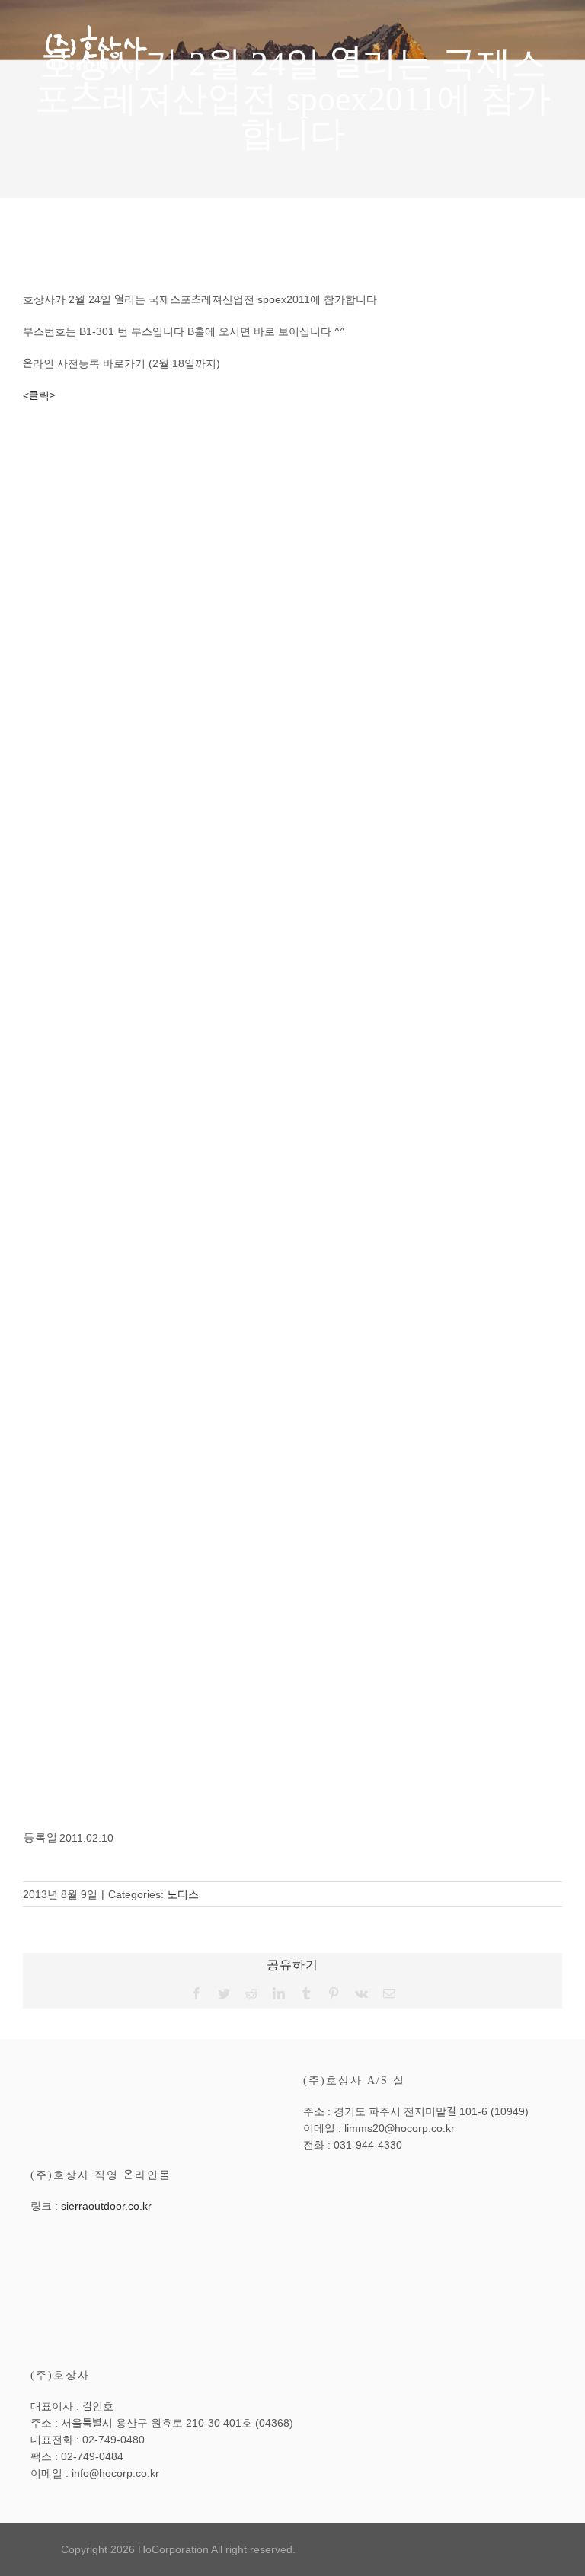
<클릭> (39, 395)
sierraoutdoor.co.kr (106, 2206)
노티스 (183, 1894)
